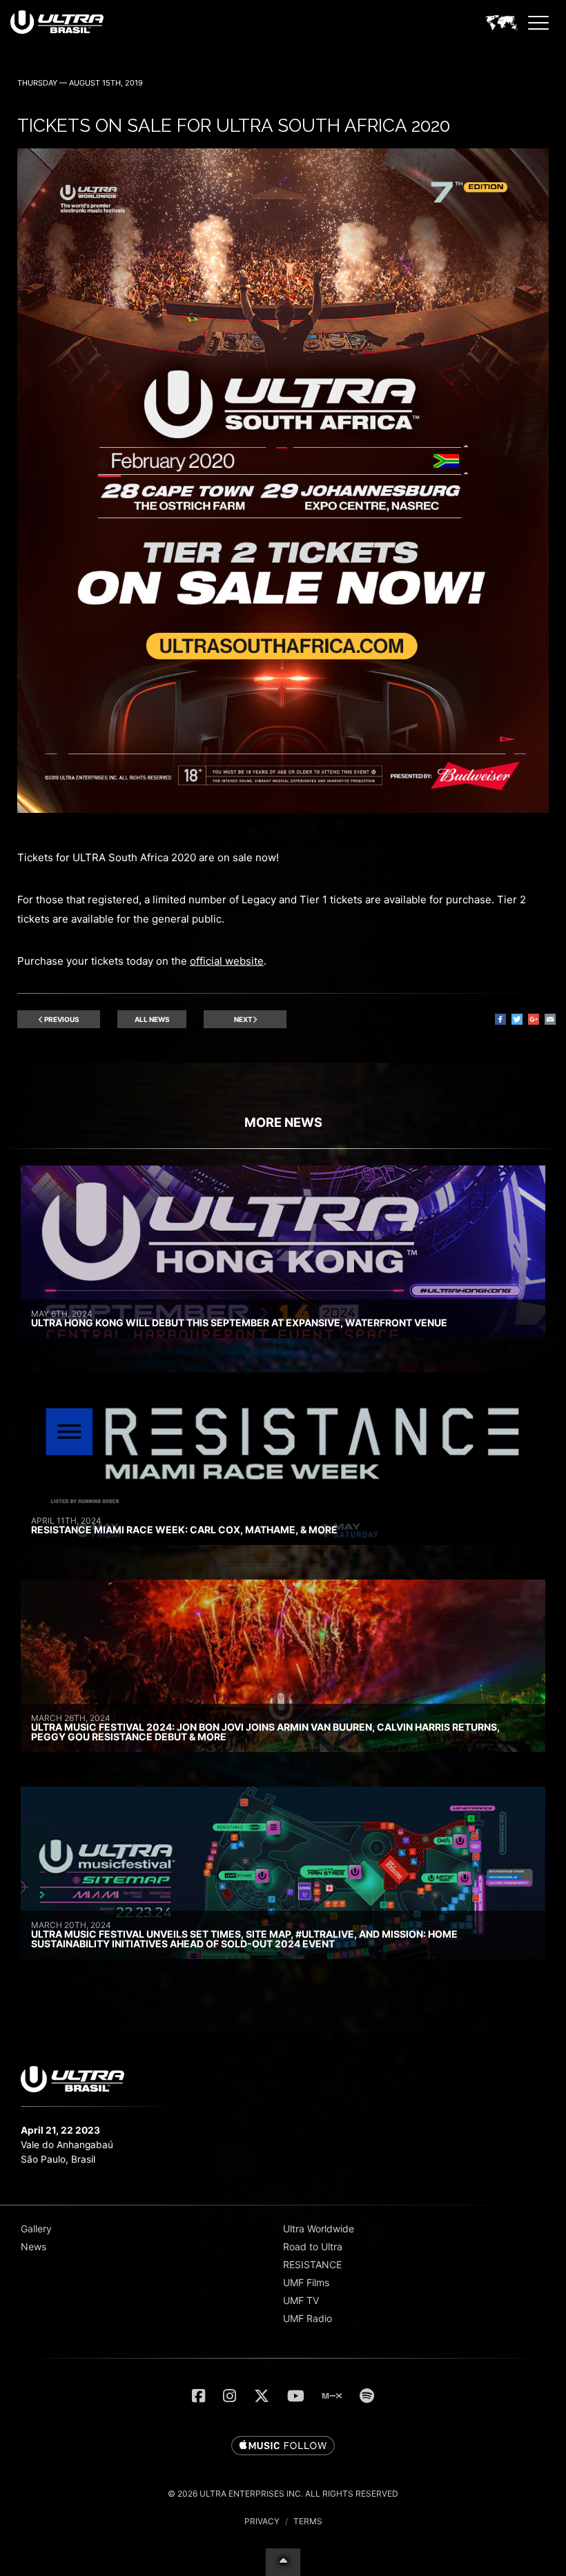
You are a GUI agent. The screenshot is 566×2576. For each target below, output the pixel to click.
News (33, 2246)
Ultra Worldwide (319, 2229)
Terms (308, 2521)
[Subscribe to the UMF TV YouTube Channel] (296, 2396)
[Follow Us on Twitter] (262, 2396)
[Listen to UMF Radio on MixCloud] (332, 2396)
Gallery (36, 2229)
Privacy (262, 2521)
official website (227, 961)
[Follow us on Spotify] (367, 2396)
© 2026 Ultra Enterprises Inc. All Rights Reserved (283, 2494)
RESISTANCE (312, 2264)
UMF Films (306, 2282)
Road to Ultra (313, 2246)
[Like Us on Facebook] (198, 2396)
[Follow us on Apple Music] (283, 2446)
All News (152, 1019)
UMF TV (301, 2300)
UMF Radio (308, 2318)
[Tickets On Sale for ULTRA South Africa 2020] (283, 809)
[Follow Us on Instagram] (230, 2396)
